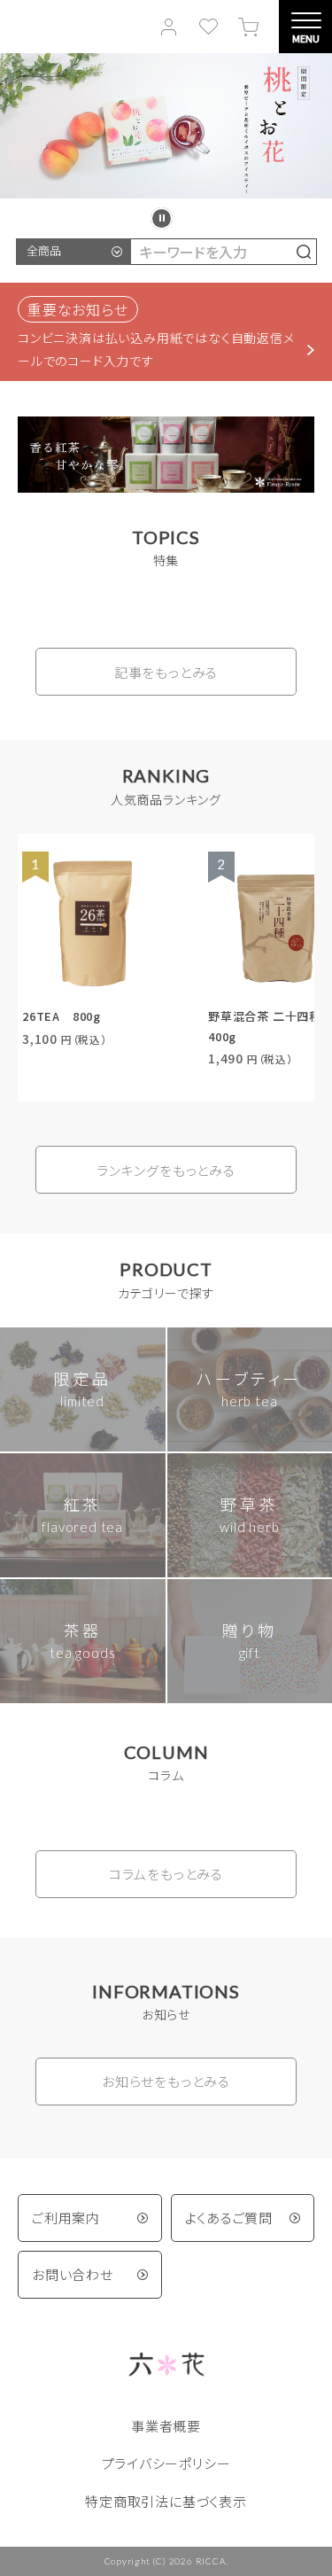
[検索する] (304, 252)
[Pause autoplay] (162, 218)
